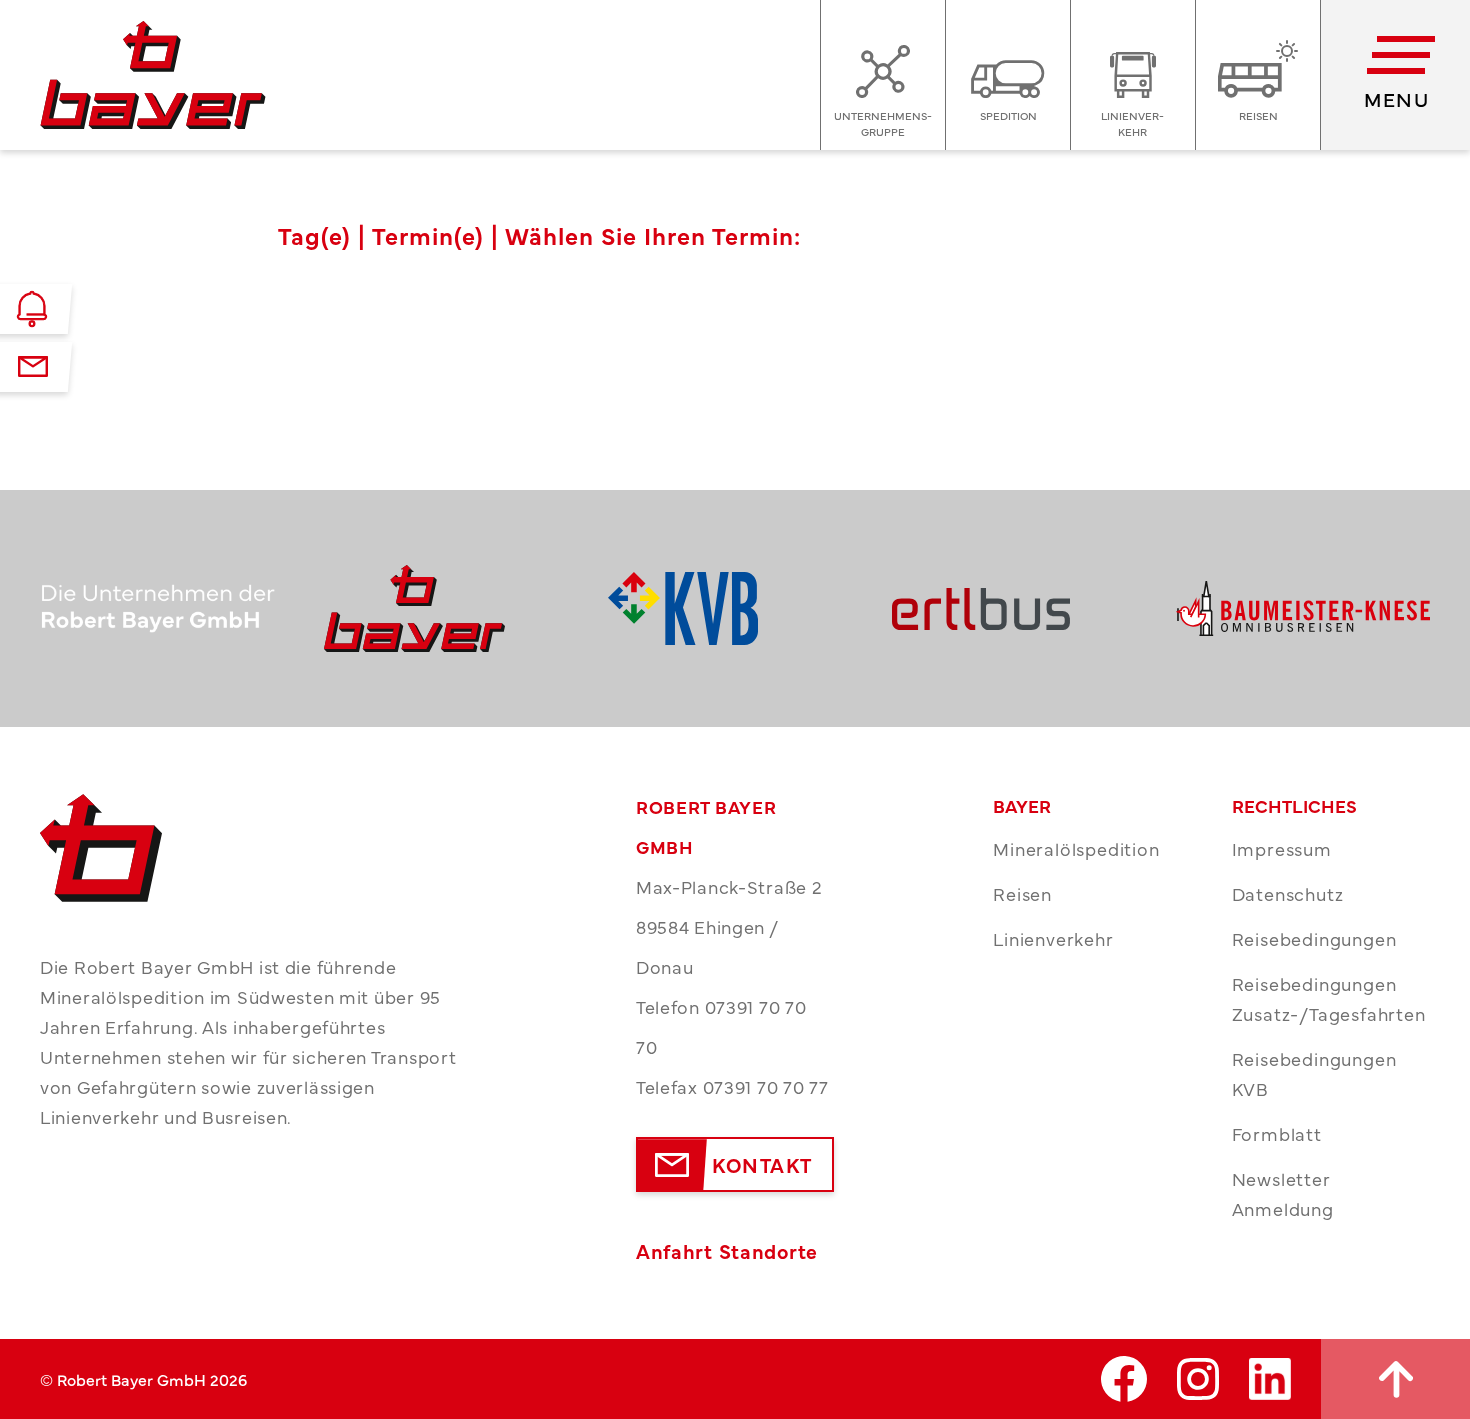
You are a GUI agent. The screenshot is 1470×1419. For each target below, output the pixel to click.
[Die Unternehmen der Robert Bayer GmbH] (167, 609)
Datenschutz (1288, 893)
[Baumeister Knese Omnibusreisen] (1303, 608)
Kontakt (762, 1164)
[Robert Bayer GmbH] (451, 608)
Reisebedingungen (1314, 938)
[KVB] (735, 609)
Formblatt (1277, 1133)
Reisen (1022, 893)
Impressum (1282, 848)
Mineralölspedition (1076, 848)
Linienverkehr (1053, 938)
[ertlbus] (1019, 609)
